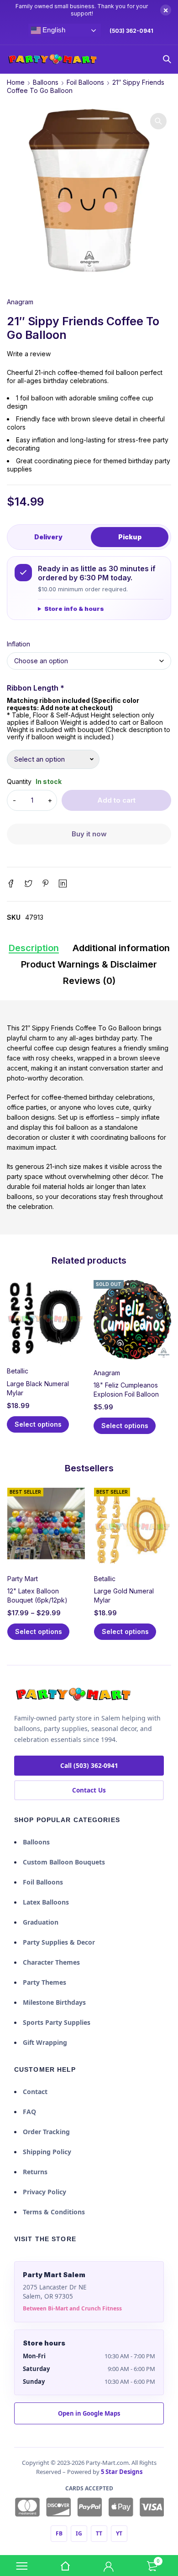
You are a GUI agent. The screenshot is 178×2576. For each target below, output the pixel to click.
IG (79, 2533)
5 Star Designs (122, 2472)
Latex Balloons (46, 1902)
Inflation (18, 644)
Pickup (130, 537)
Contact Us (89, 1790)
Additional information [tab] (121, 948)
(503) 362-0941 (131, 31)
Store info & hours (74, 609)
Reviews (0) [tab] (89, 981)
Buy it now (89, 834)
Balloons (46, 82)
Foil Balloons (85, 82)
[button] (158, 121)
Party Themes (44, 1982)
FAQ (29, 2112)
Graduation (41, 1922)
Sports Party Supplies (57, 2022)
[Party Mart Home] (73, 1695)
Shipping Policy (47, 2152)
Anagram (20, 302)
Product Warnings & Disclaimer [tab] (89, 964)
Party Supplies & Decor (59, 1942)
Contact (35, 2092)
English (53, 30)
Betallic (18, 1371)
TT (99, 2533)
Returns (35, 2172)
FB (59, 2533)
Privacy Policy (44, 2192)
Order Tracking (46, 2132)
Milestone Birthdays (54, 2002)
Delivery (48, 537)
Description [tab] (34, 948)
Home (16, 82)
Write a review (29, 354)
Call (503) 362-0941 (89, 1766)
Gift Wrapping (45, 2042)
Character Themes (51, 1962)
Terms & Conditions (54, 2212)
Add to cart (116, 800)
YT (119, 2533)
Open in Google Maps (89, 2413)
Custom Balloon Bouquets (64, 1862)
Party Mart (23, 1579)
